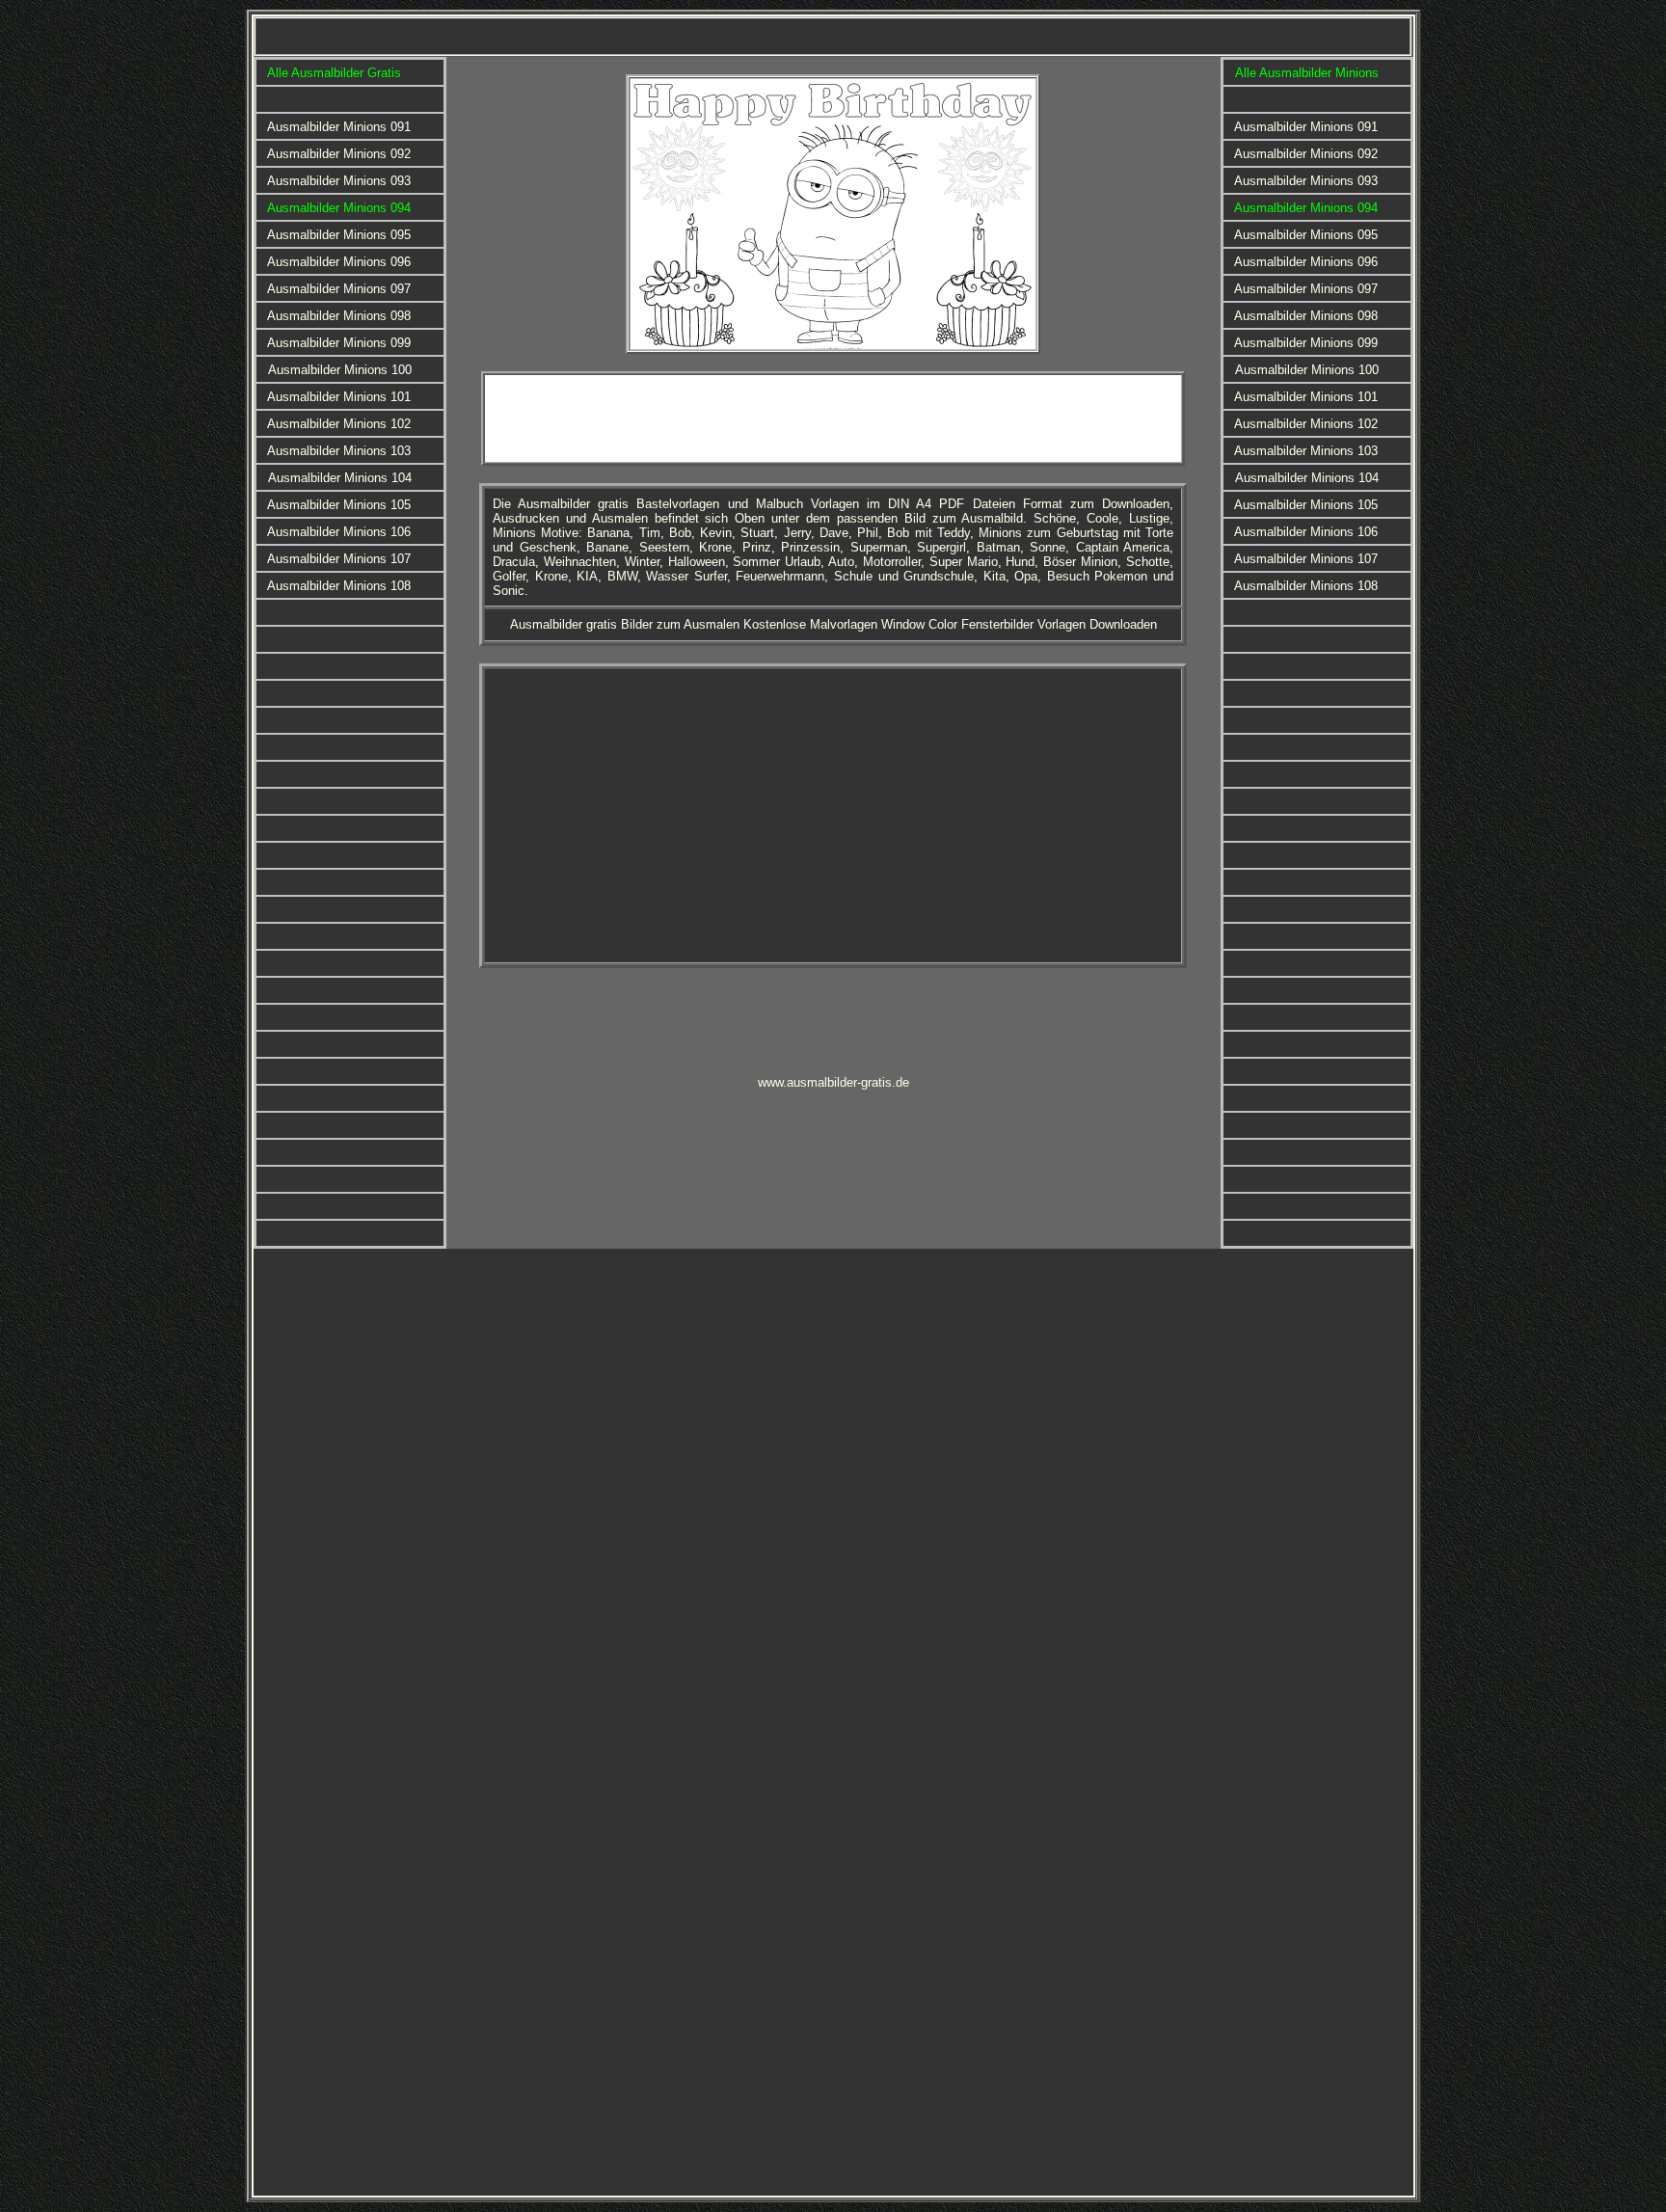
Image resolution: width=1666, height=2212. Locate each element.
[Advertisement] (833, 418)
